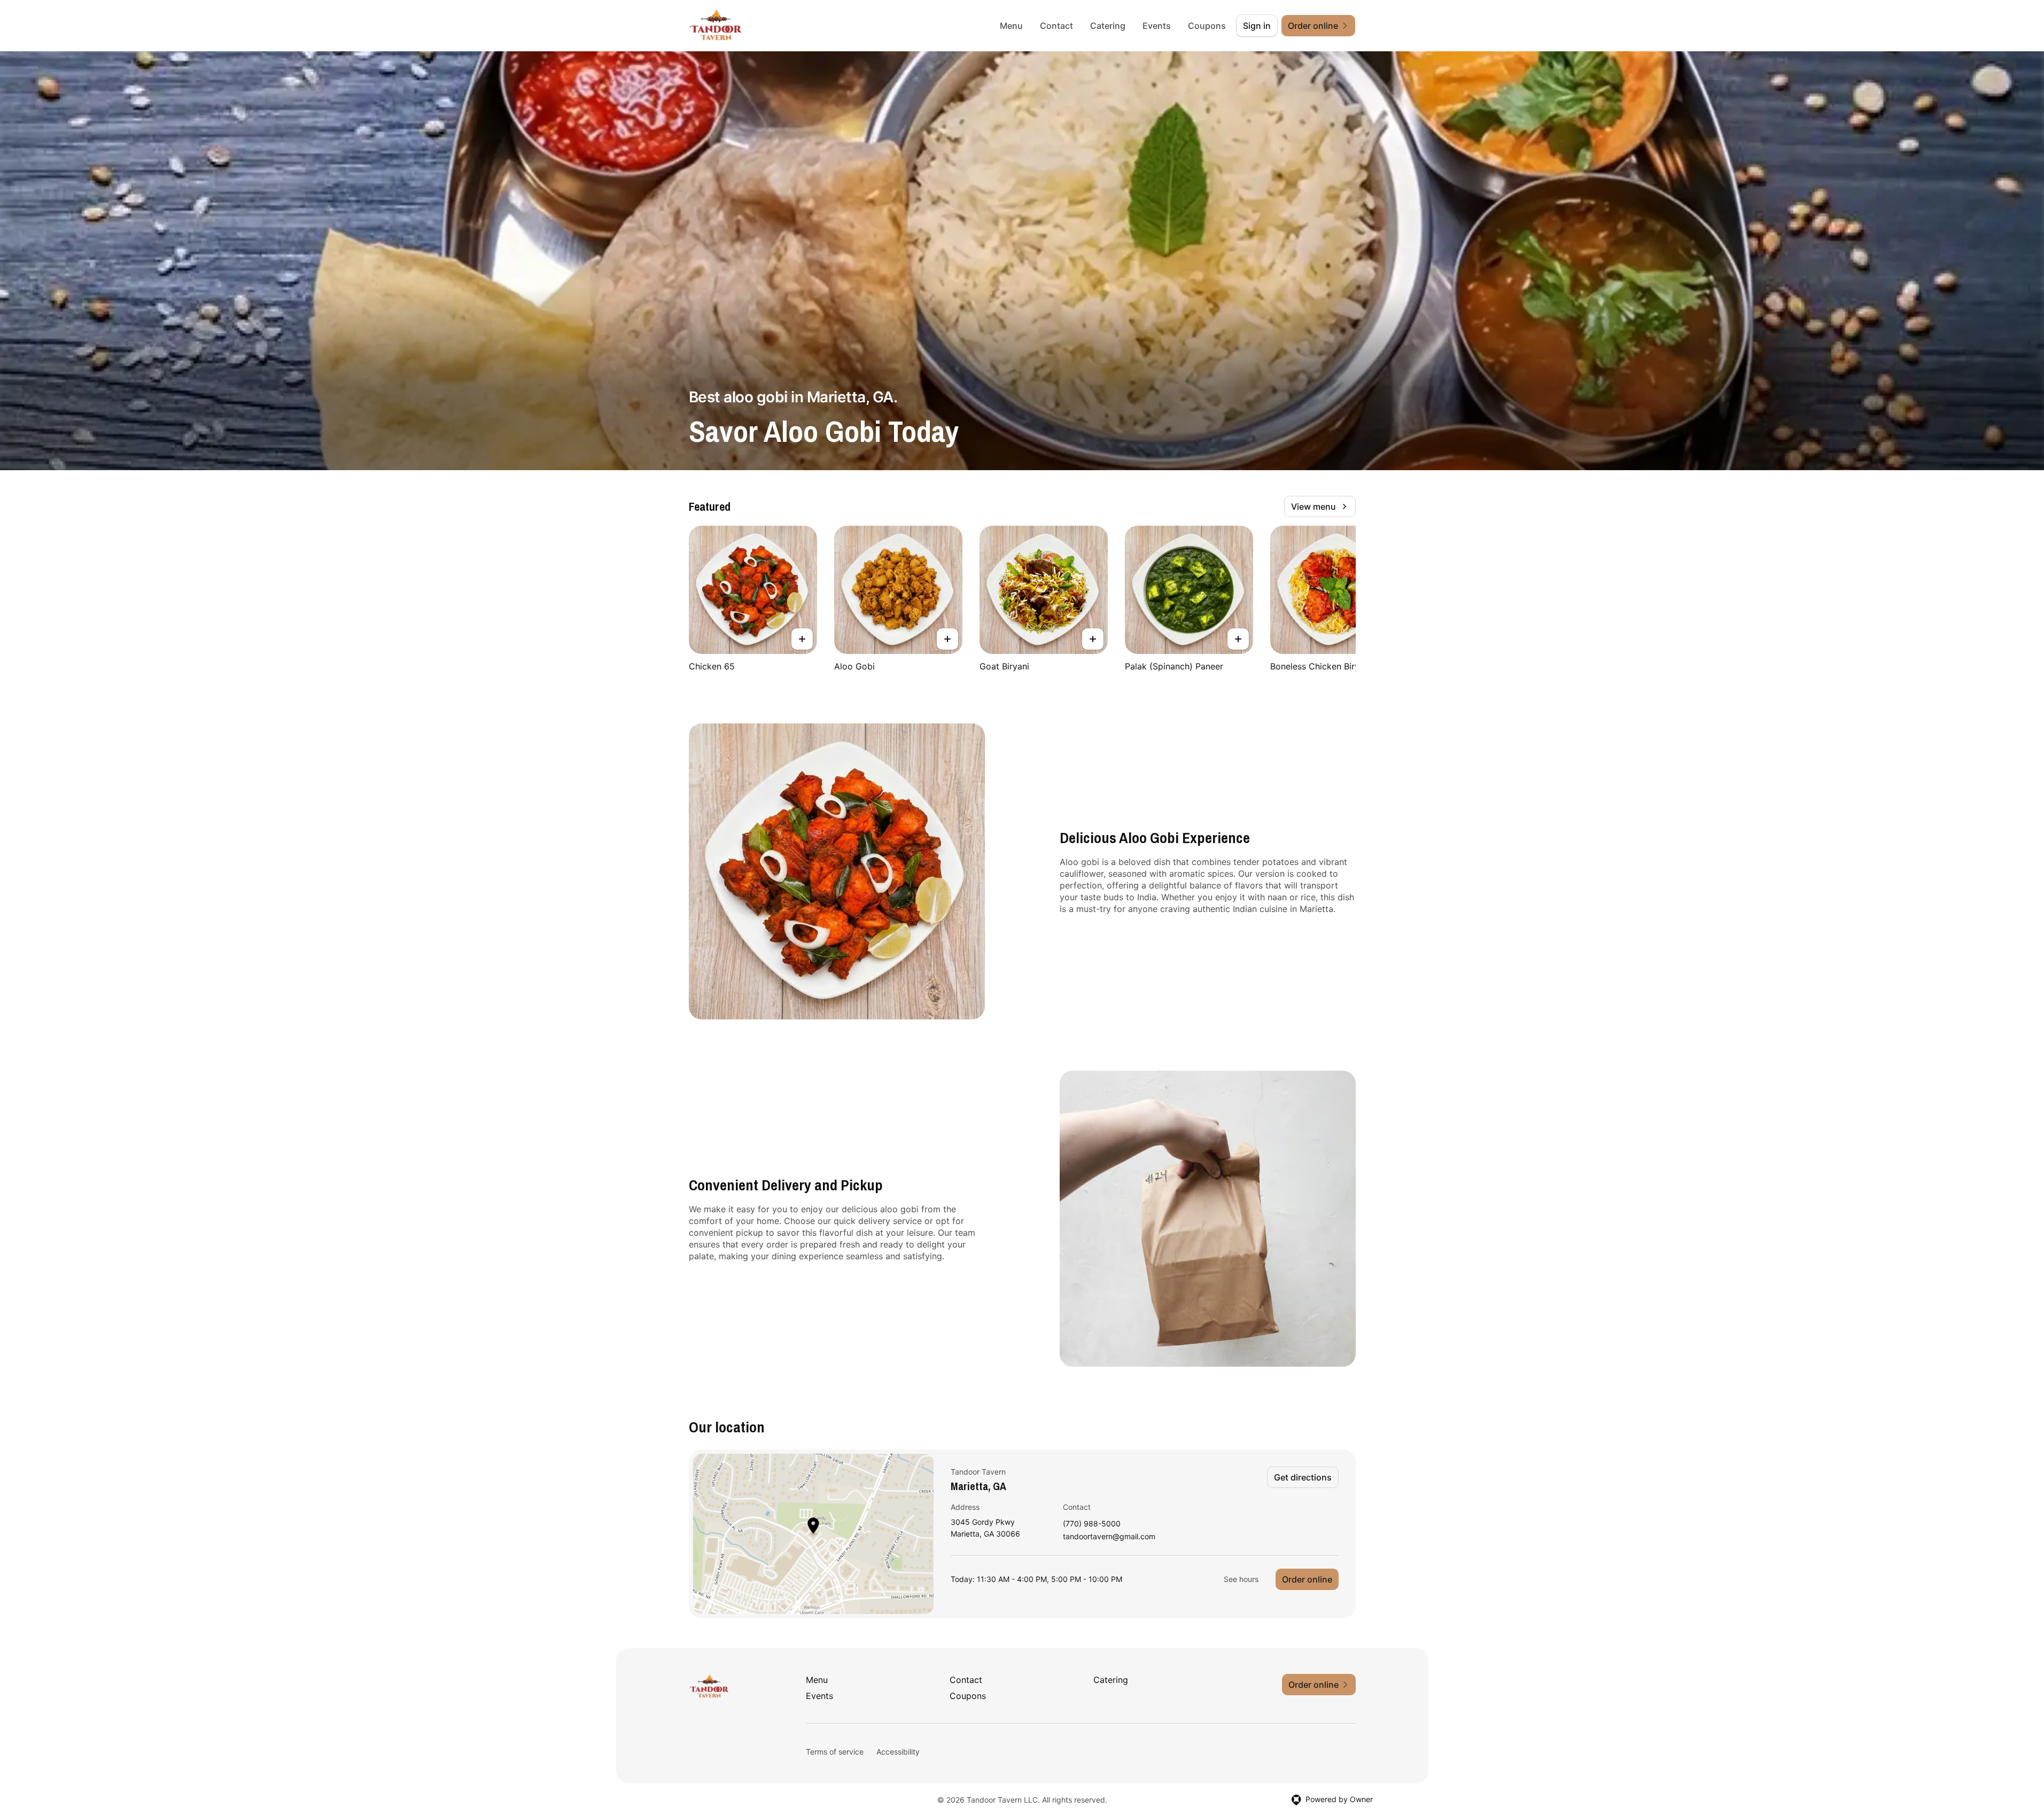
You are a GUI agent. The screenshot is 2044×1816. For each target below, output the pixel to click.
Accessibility (898, 1752)
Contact (1056, 26)
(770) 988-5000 (1092, 1524)
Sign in (1257, 26)
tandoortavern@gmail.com (1109, 1537)
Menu (1011, 26)
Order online (1307, 1579)
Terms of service (835, 1752)
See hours (1241, 1579)
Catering (1108, 26)
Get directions (1303, 1477)
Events (1157, 26)
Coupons (1207, 26)
